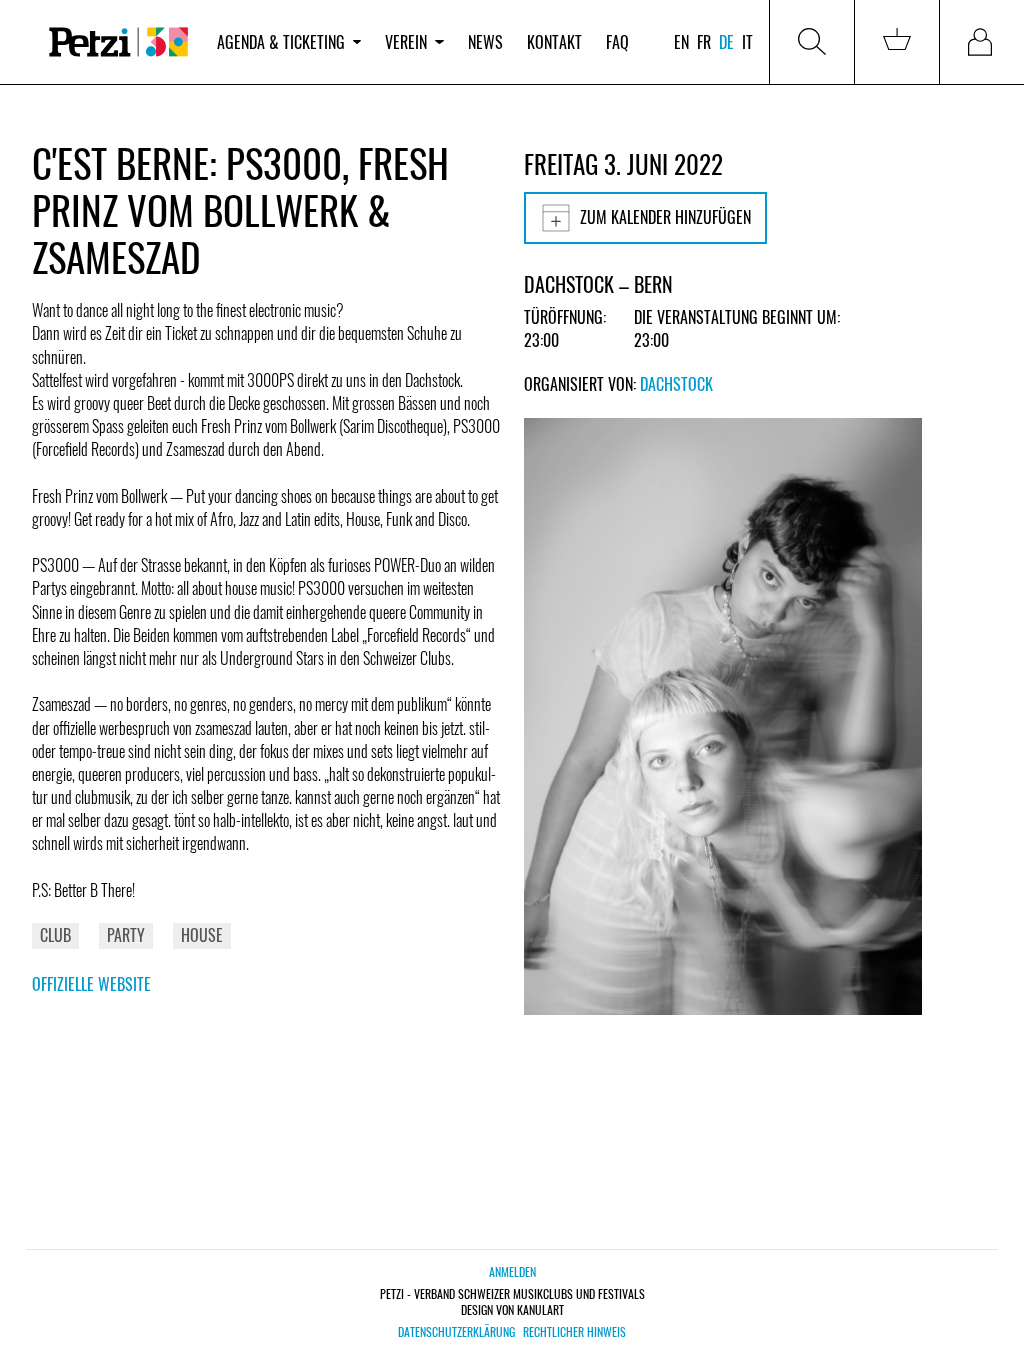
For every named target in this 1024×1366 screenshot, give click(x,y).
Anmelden (512, 1271)
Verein (406, 42)
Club (55, 935)
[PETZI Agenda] (118, 42)
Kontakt (554, 42)
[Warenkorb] (897, 42)
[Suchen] (812, 42)
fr (704, 42)
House (202, 935)
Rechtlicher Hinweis (574, 1332)
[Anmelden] (982, 42)
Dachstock (676, 384)
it (747, 42)
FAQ (617, 42)
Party (126, 935)
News (485, 42)
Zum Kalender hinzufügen (665, 217)
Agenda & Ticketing (281, 42)
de (726, 42)
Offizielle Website (91, 984)
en (681, 42)
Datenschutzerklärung (456, 1332)
